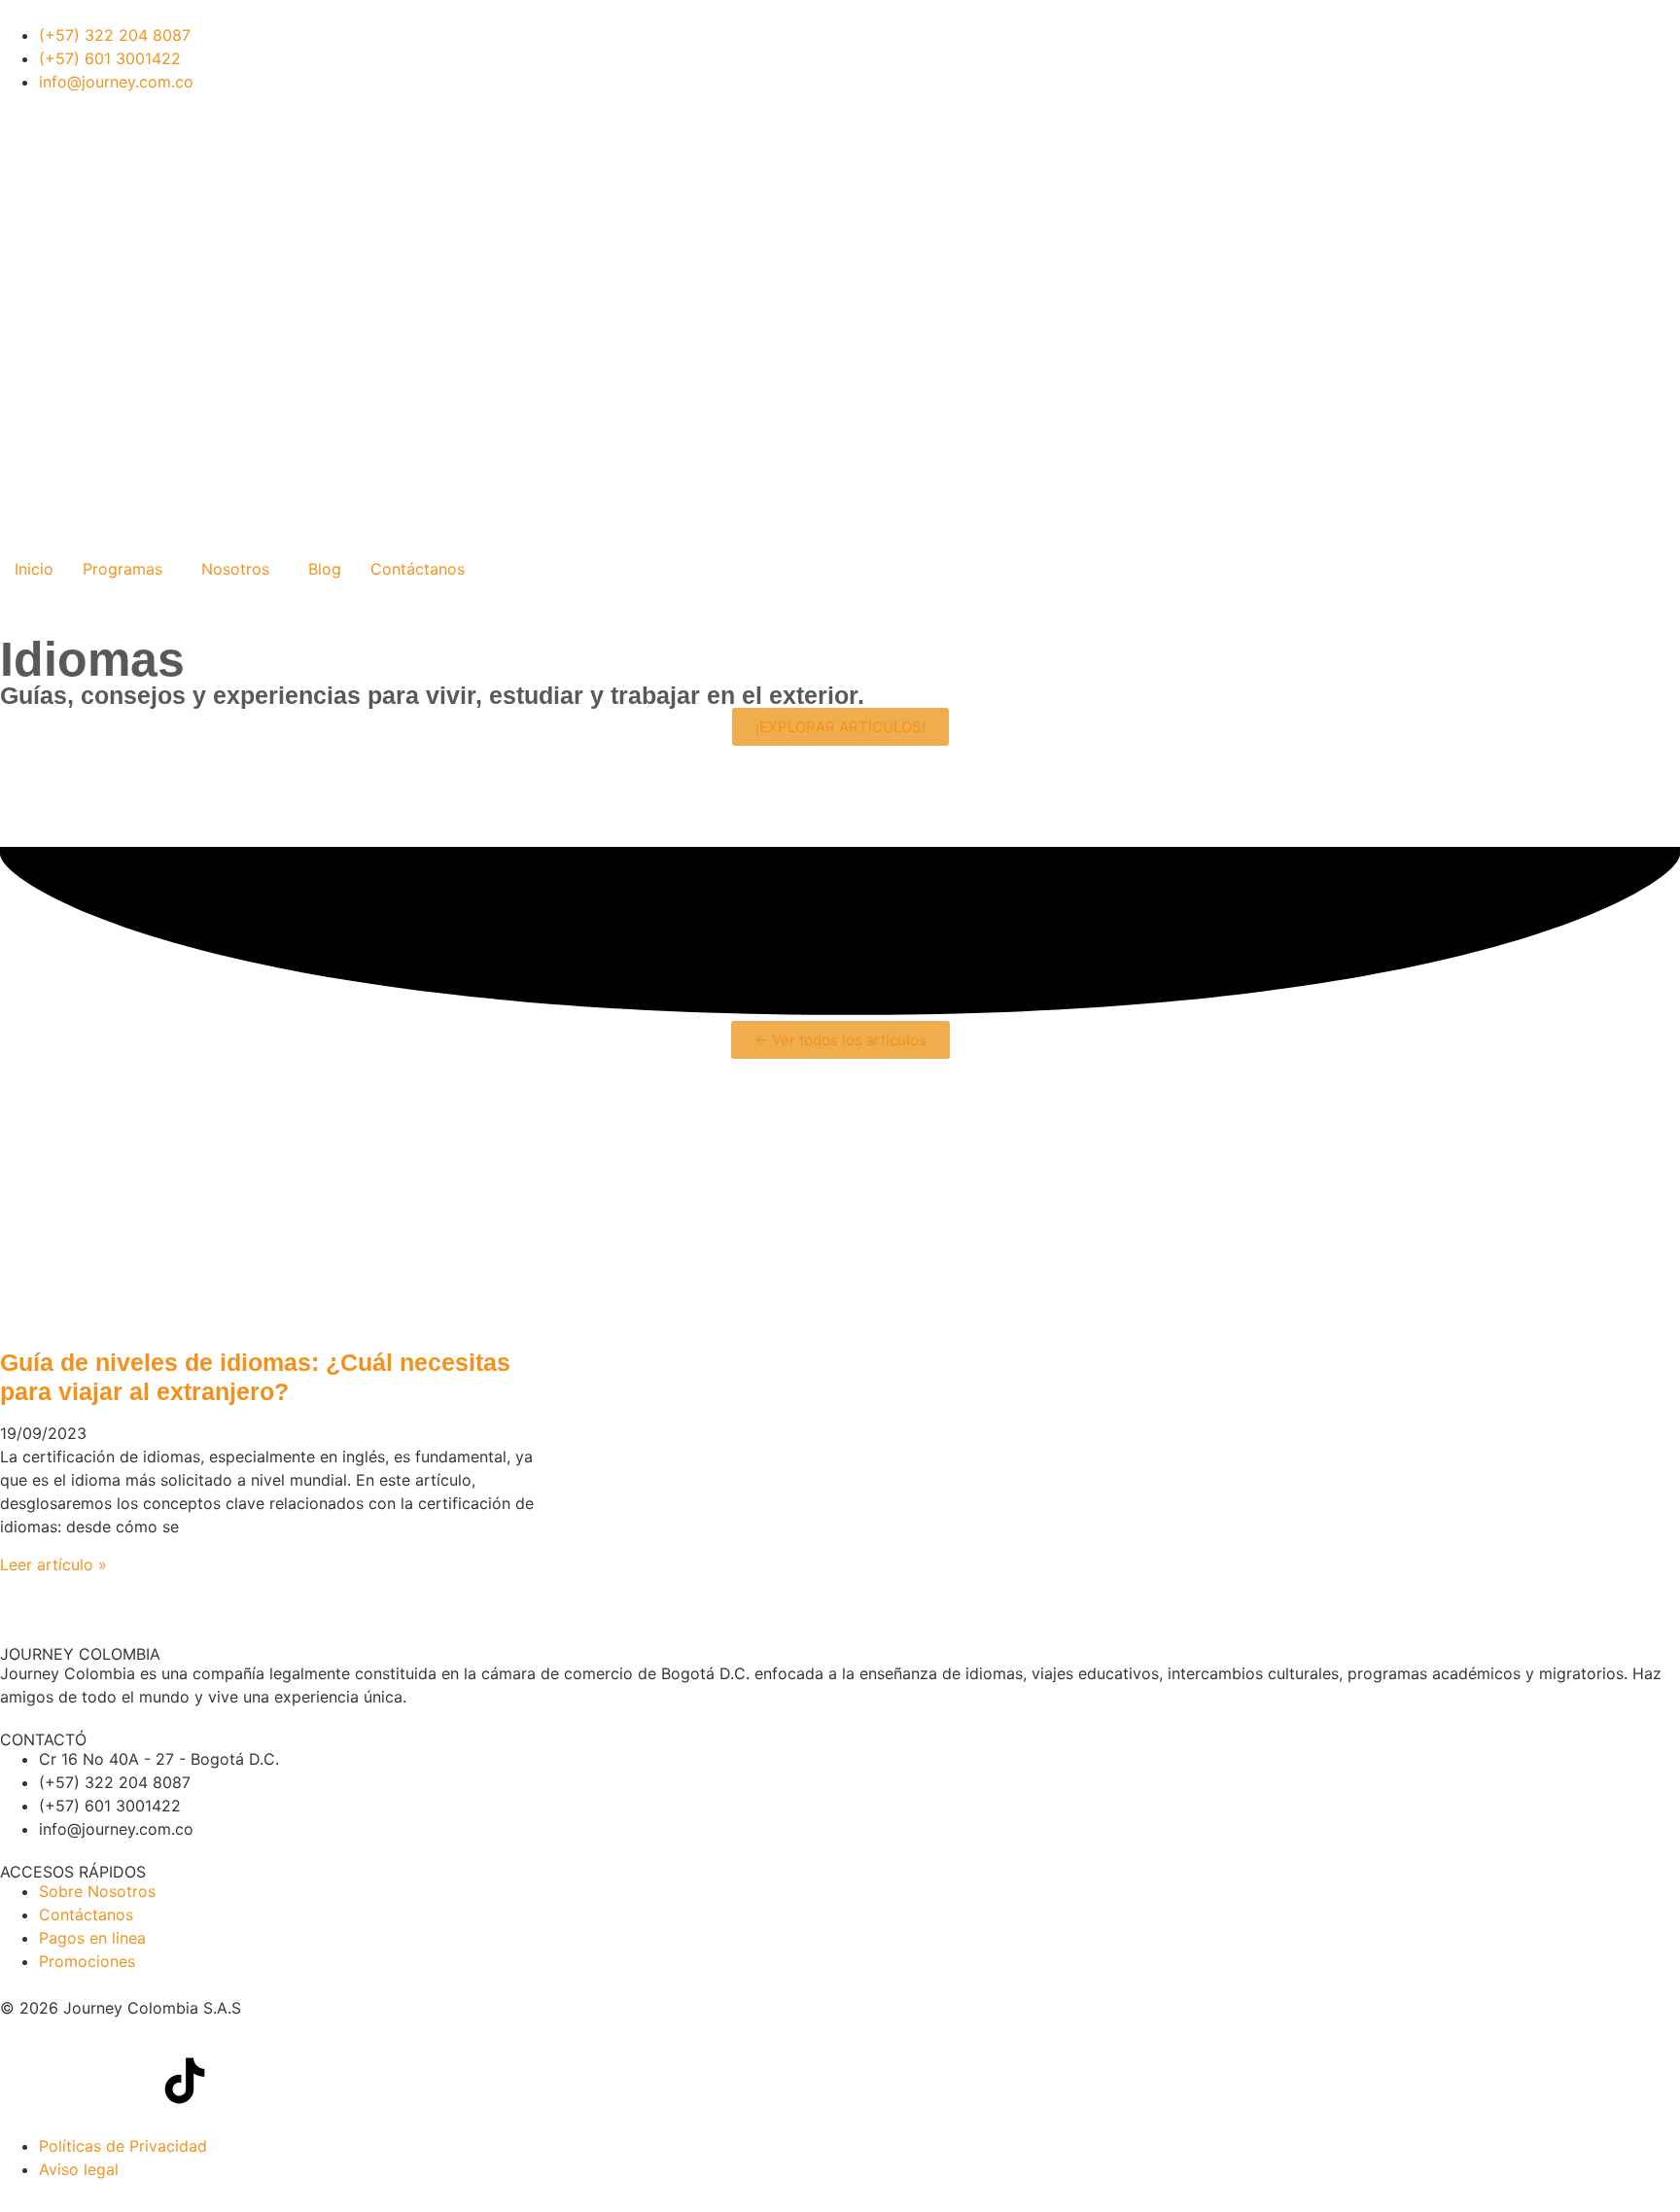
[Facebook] (24, 2081)
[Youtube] (131, 2081)
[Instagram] (238, 2081)
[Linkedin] (78, 2081)
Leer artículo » (53, 1564)
